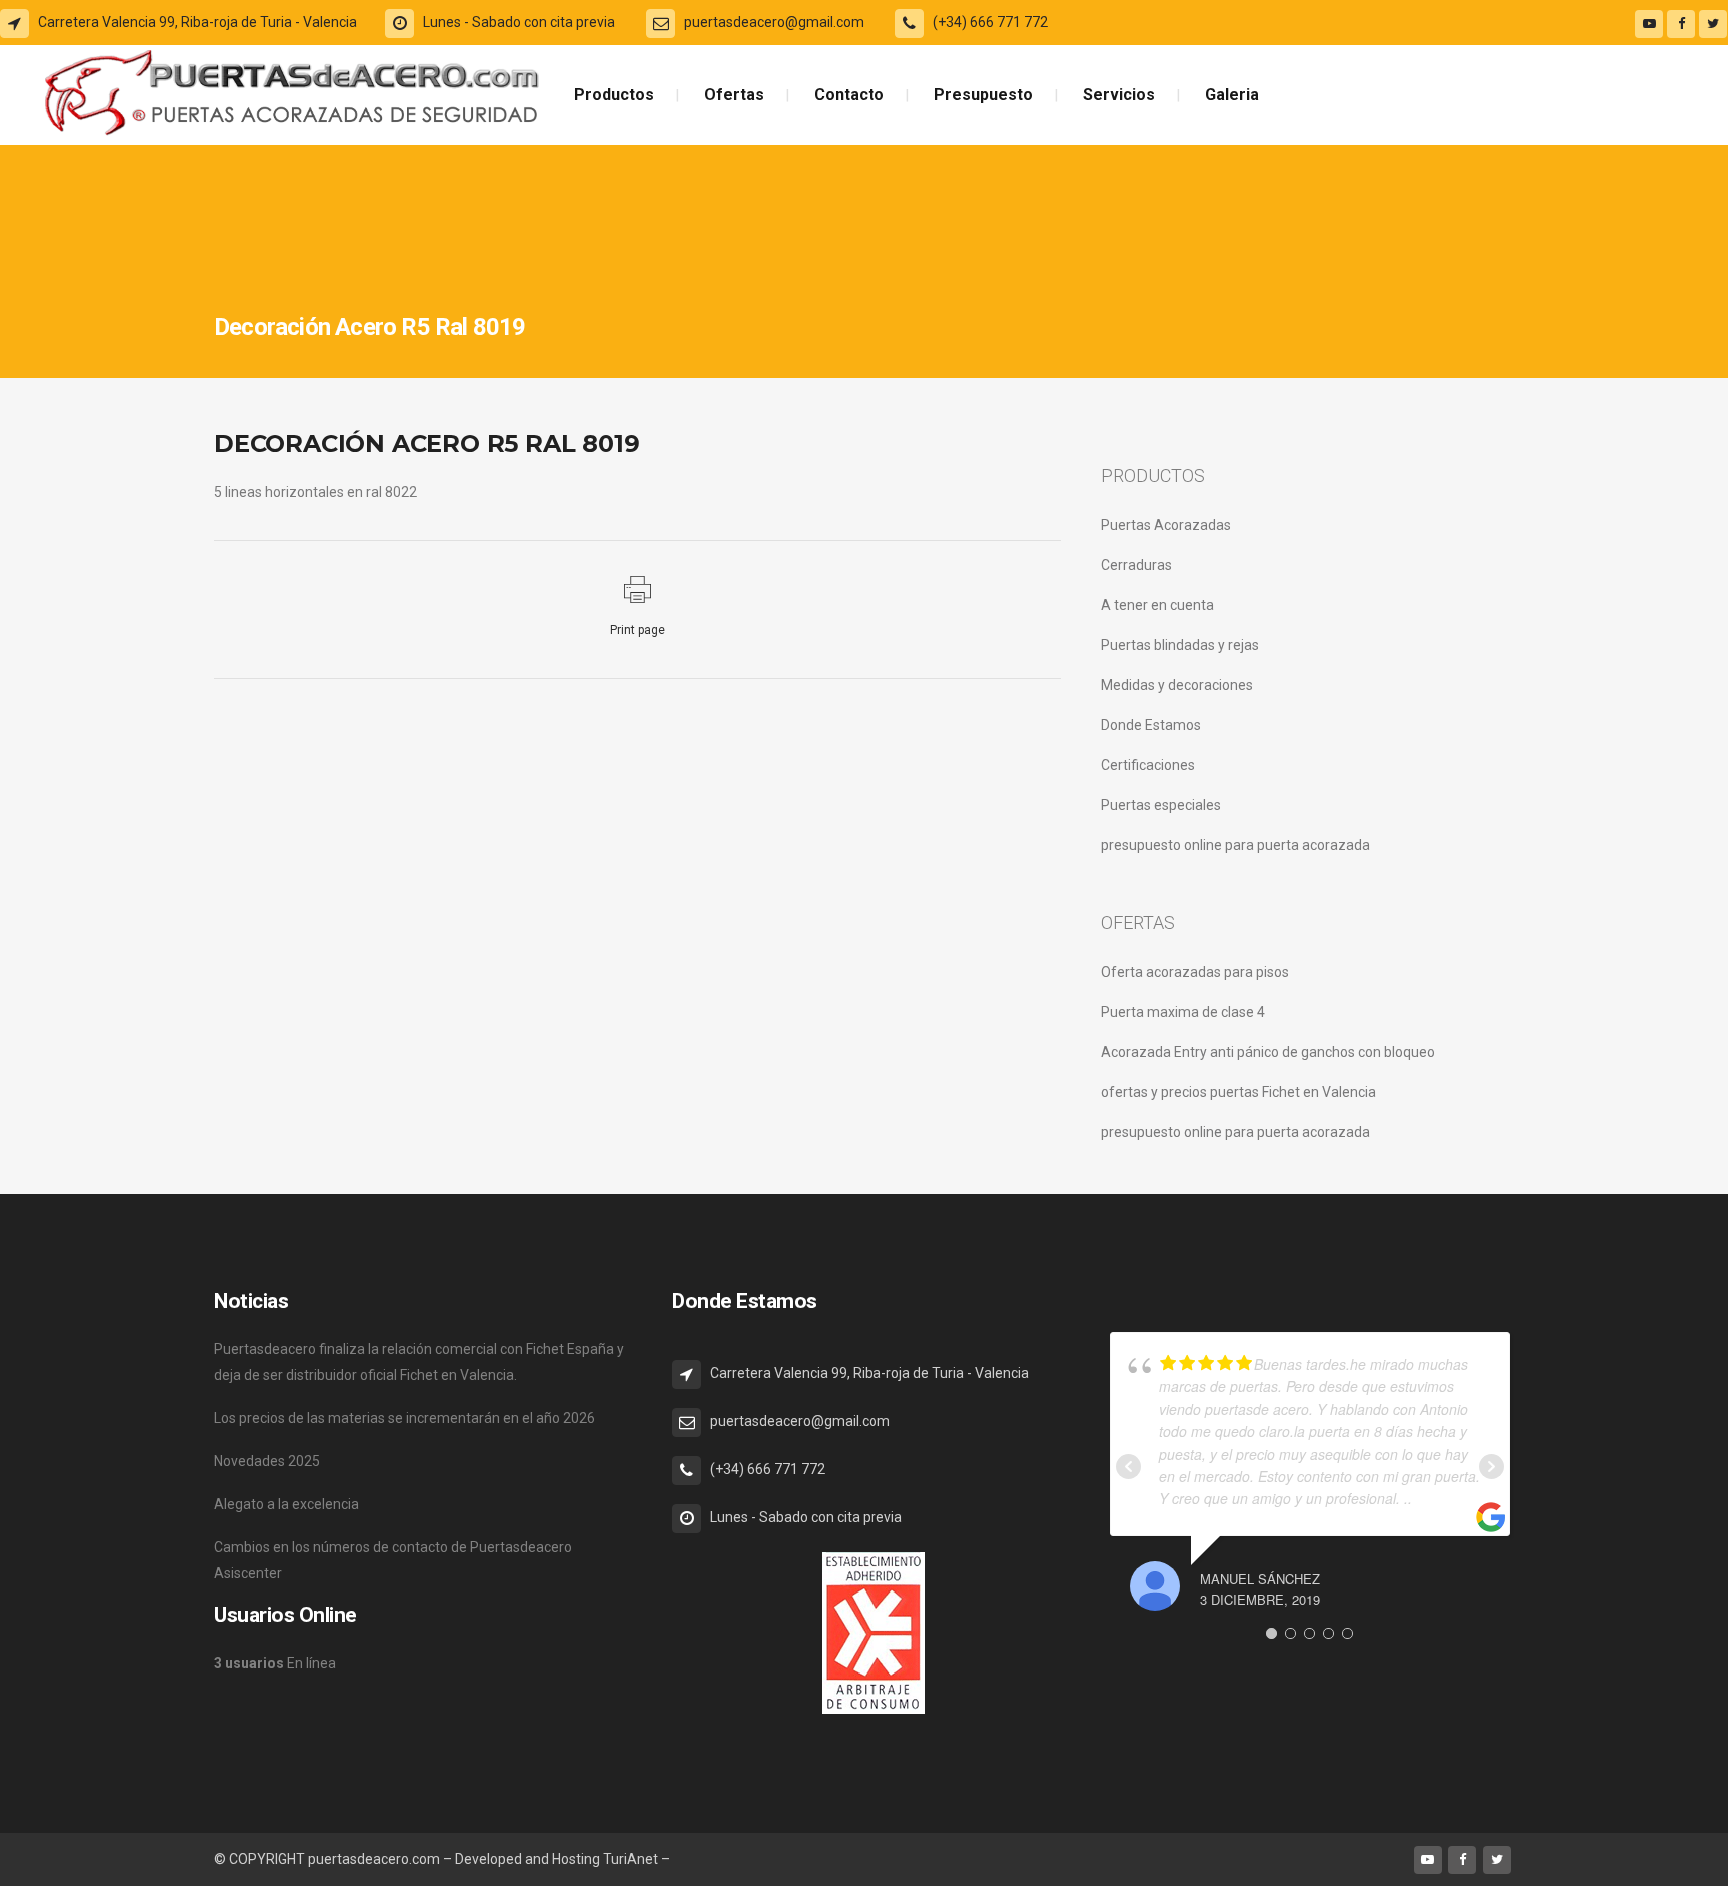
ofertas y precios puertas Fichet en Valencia (1238, 1092)
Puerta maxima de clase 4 (1183, 1012)
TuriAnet (630, 1859)
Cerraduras (1136, 565)
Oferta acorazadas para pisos (1195, 972)
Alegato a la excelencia (286, 1504)
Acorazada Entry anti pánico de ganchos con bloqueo (1268, 1052)
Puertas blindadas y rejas (1180, 645)
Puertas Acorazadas (1166, 525)
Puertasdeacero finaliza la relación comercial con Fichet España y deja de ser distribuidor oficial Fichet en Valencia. (419, 1362)
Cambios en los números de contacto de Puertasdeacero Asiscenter (393, 1560)
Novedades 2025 (267, 1461)
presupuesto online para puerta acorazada (1235, 845)
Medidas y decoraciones (1177, 685)
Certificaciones (1148, 765)
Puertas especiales (1161, 805)
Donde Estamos (1151, 725)
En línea (275, 1663)
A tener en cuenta (1157, 605)
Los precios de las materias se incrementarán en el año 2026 (404, 1418)
